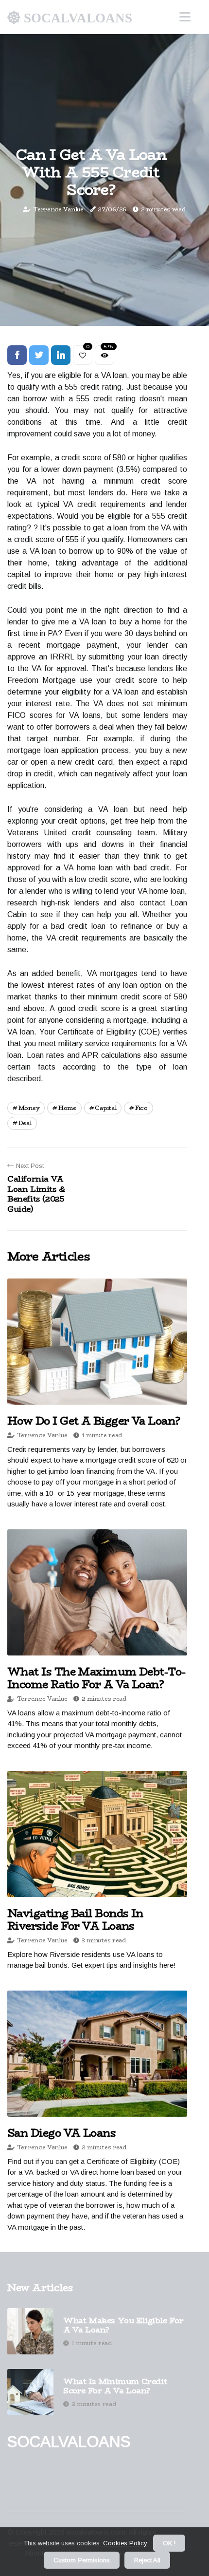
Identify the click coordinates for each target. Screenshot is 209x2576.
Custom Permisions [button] (82, 2560)
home (67, 1108)
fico (141, 1108)
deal (25, 1123)
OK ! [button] (169, 2543)
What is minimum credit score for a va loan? (115, 2386)
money (29, 1108)
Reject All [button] (147, 2560)
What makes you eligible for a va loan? (123, 2325)
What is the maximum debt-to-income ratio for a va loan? (96, 1678)
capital (105, 1108)
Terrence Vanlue (58, 209)
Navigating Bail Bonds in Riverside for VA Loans (75, 1919)
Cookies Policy (124, 2543)
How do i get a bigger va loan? (94, 1421)
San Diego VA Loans (61, 2133)
